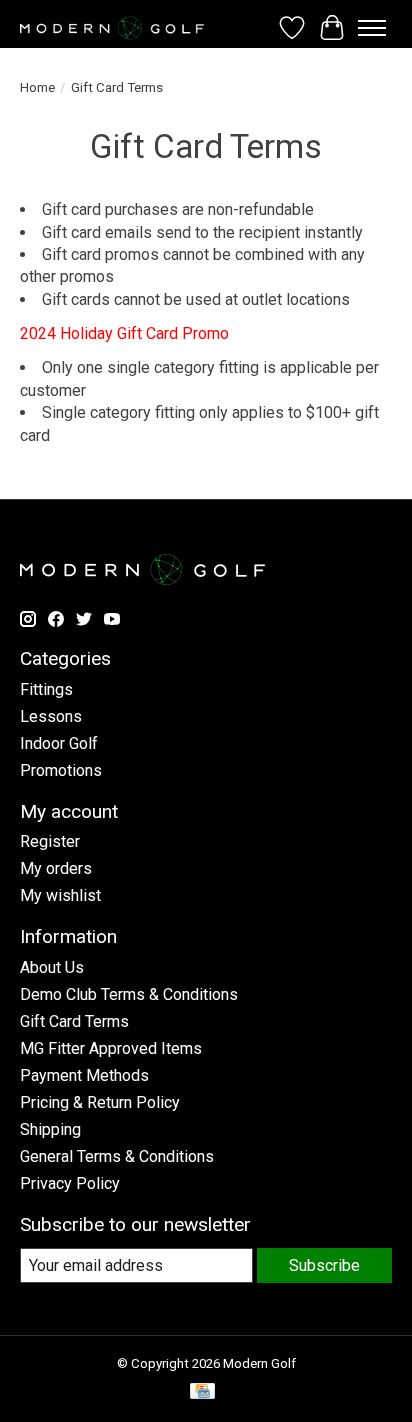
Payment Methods (84, 1075)
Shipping (50, 1129)
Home (37, 87)
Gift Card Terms (74, 1021)
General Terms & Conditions (117, 1156)
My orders (56, 868)
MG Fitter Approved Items (111, 1048)
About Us (52, 967)
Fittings (46, 689)
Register (50, 841)
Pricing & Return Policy (100, 1102)
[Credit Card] (202, 1392)
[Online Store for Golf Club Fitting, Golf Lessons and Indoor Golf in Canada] (112, 28)
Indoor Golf (59, 743)
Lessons (51, 716)
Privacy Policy (70, 1183)
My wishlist (60, 895)
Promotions (61, 770)
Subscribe (324, 1265)
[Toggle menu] (372, 28)
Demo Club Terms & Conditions (129, 994)
